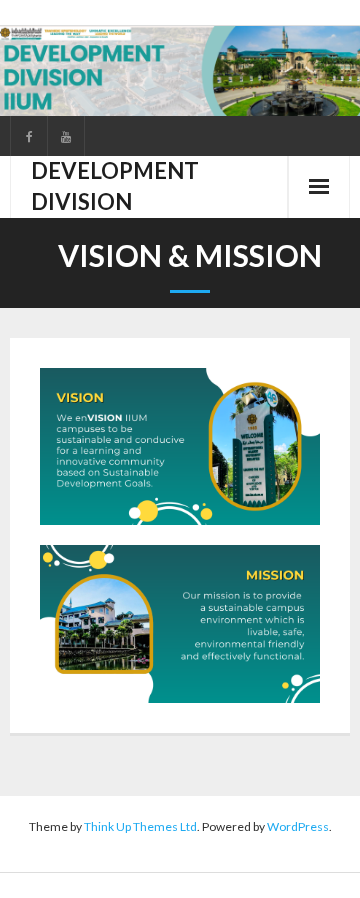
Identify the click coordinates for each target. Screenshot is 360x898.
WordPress (298, 826)
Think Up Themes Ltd (140, 826)
